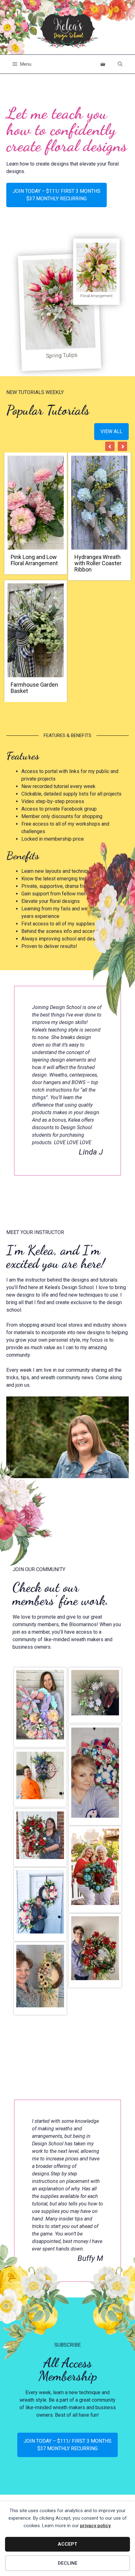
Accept (67, 2544)
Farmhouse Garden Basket (34, 688)
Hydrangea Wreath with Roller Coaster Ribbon (98, 563)
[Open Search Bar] (120, 64)
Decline (68, 2563)
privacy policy (95, 2526)
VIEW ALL (111, 431)
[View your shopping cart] (103, 64)
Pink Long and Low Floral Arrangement (34, 560)
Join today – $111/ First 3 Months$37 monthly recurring (57, 195)
